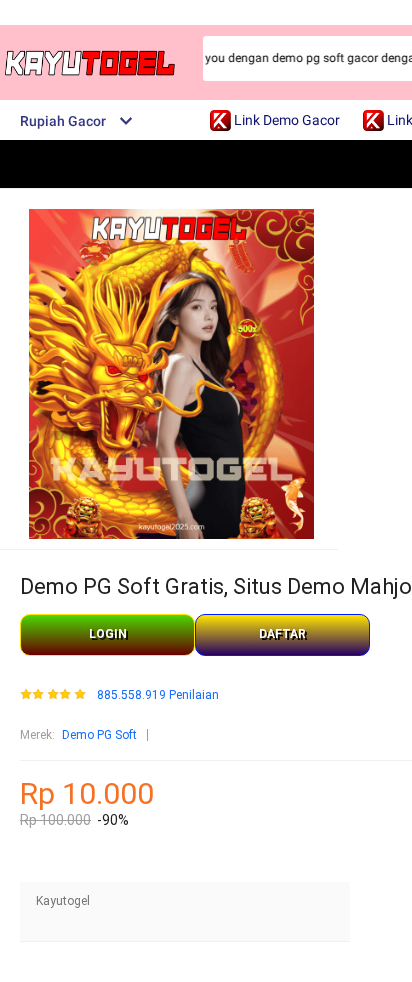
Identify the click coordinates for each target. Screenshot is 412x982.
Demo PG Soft (99, 735)
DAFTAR (282, 634)
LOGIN (108, 634)
